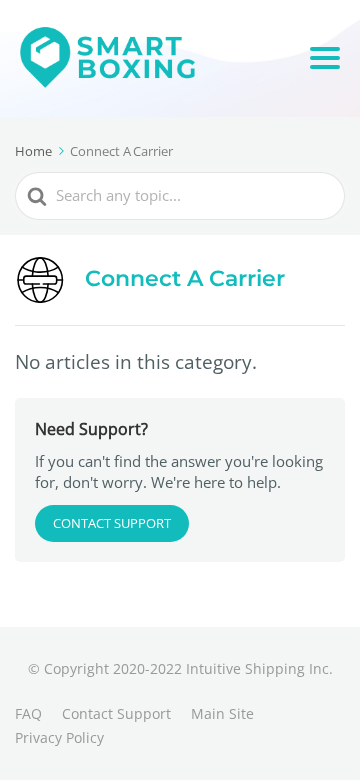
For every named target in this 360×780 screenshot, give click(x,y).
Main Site (222, 713)
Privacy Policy (59, 737)
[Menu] (325, 58)
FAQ (28, 713)
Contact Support (112, 523)
